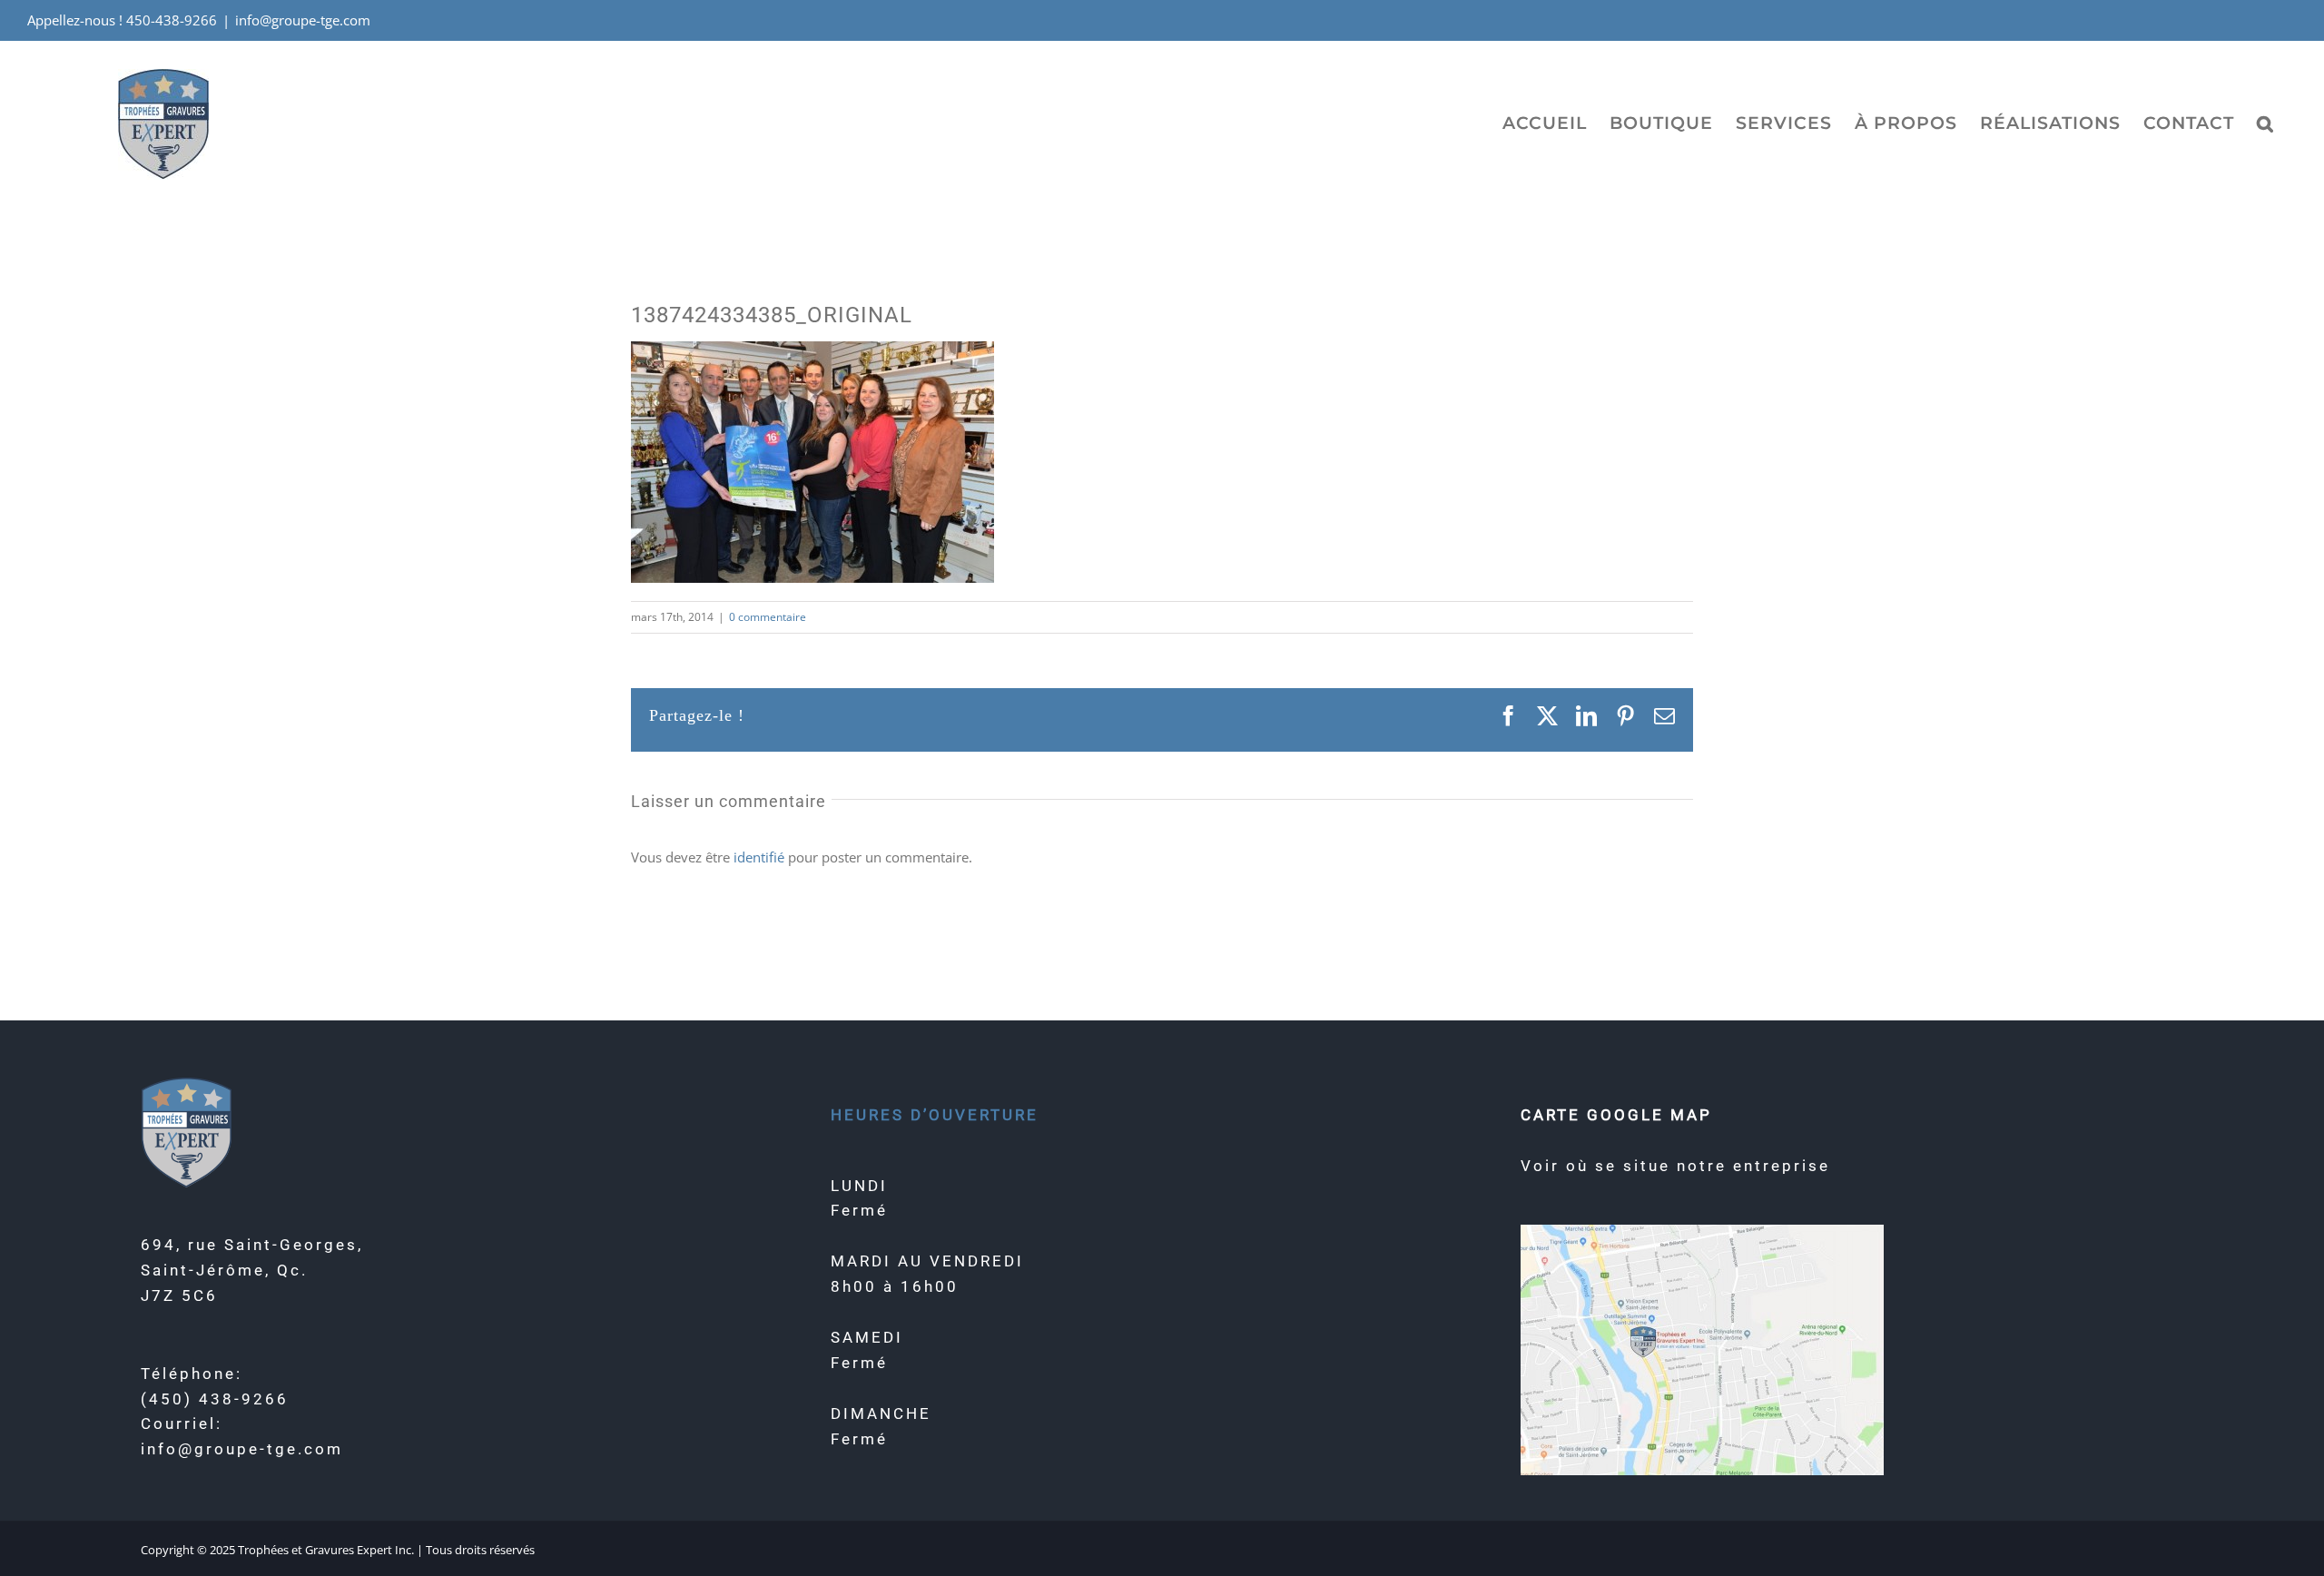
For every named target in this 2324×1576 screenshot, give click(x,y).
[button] (2265, 123)
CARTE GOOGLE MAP (1616, 1115)
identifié (759, 857)
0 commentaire (768, 617)
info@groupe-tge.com (303, 20)
